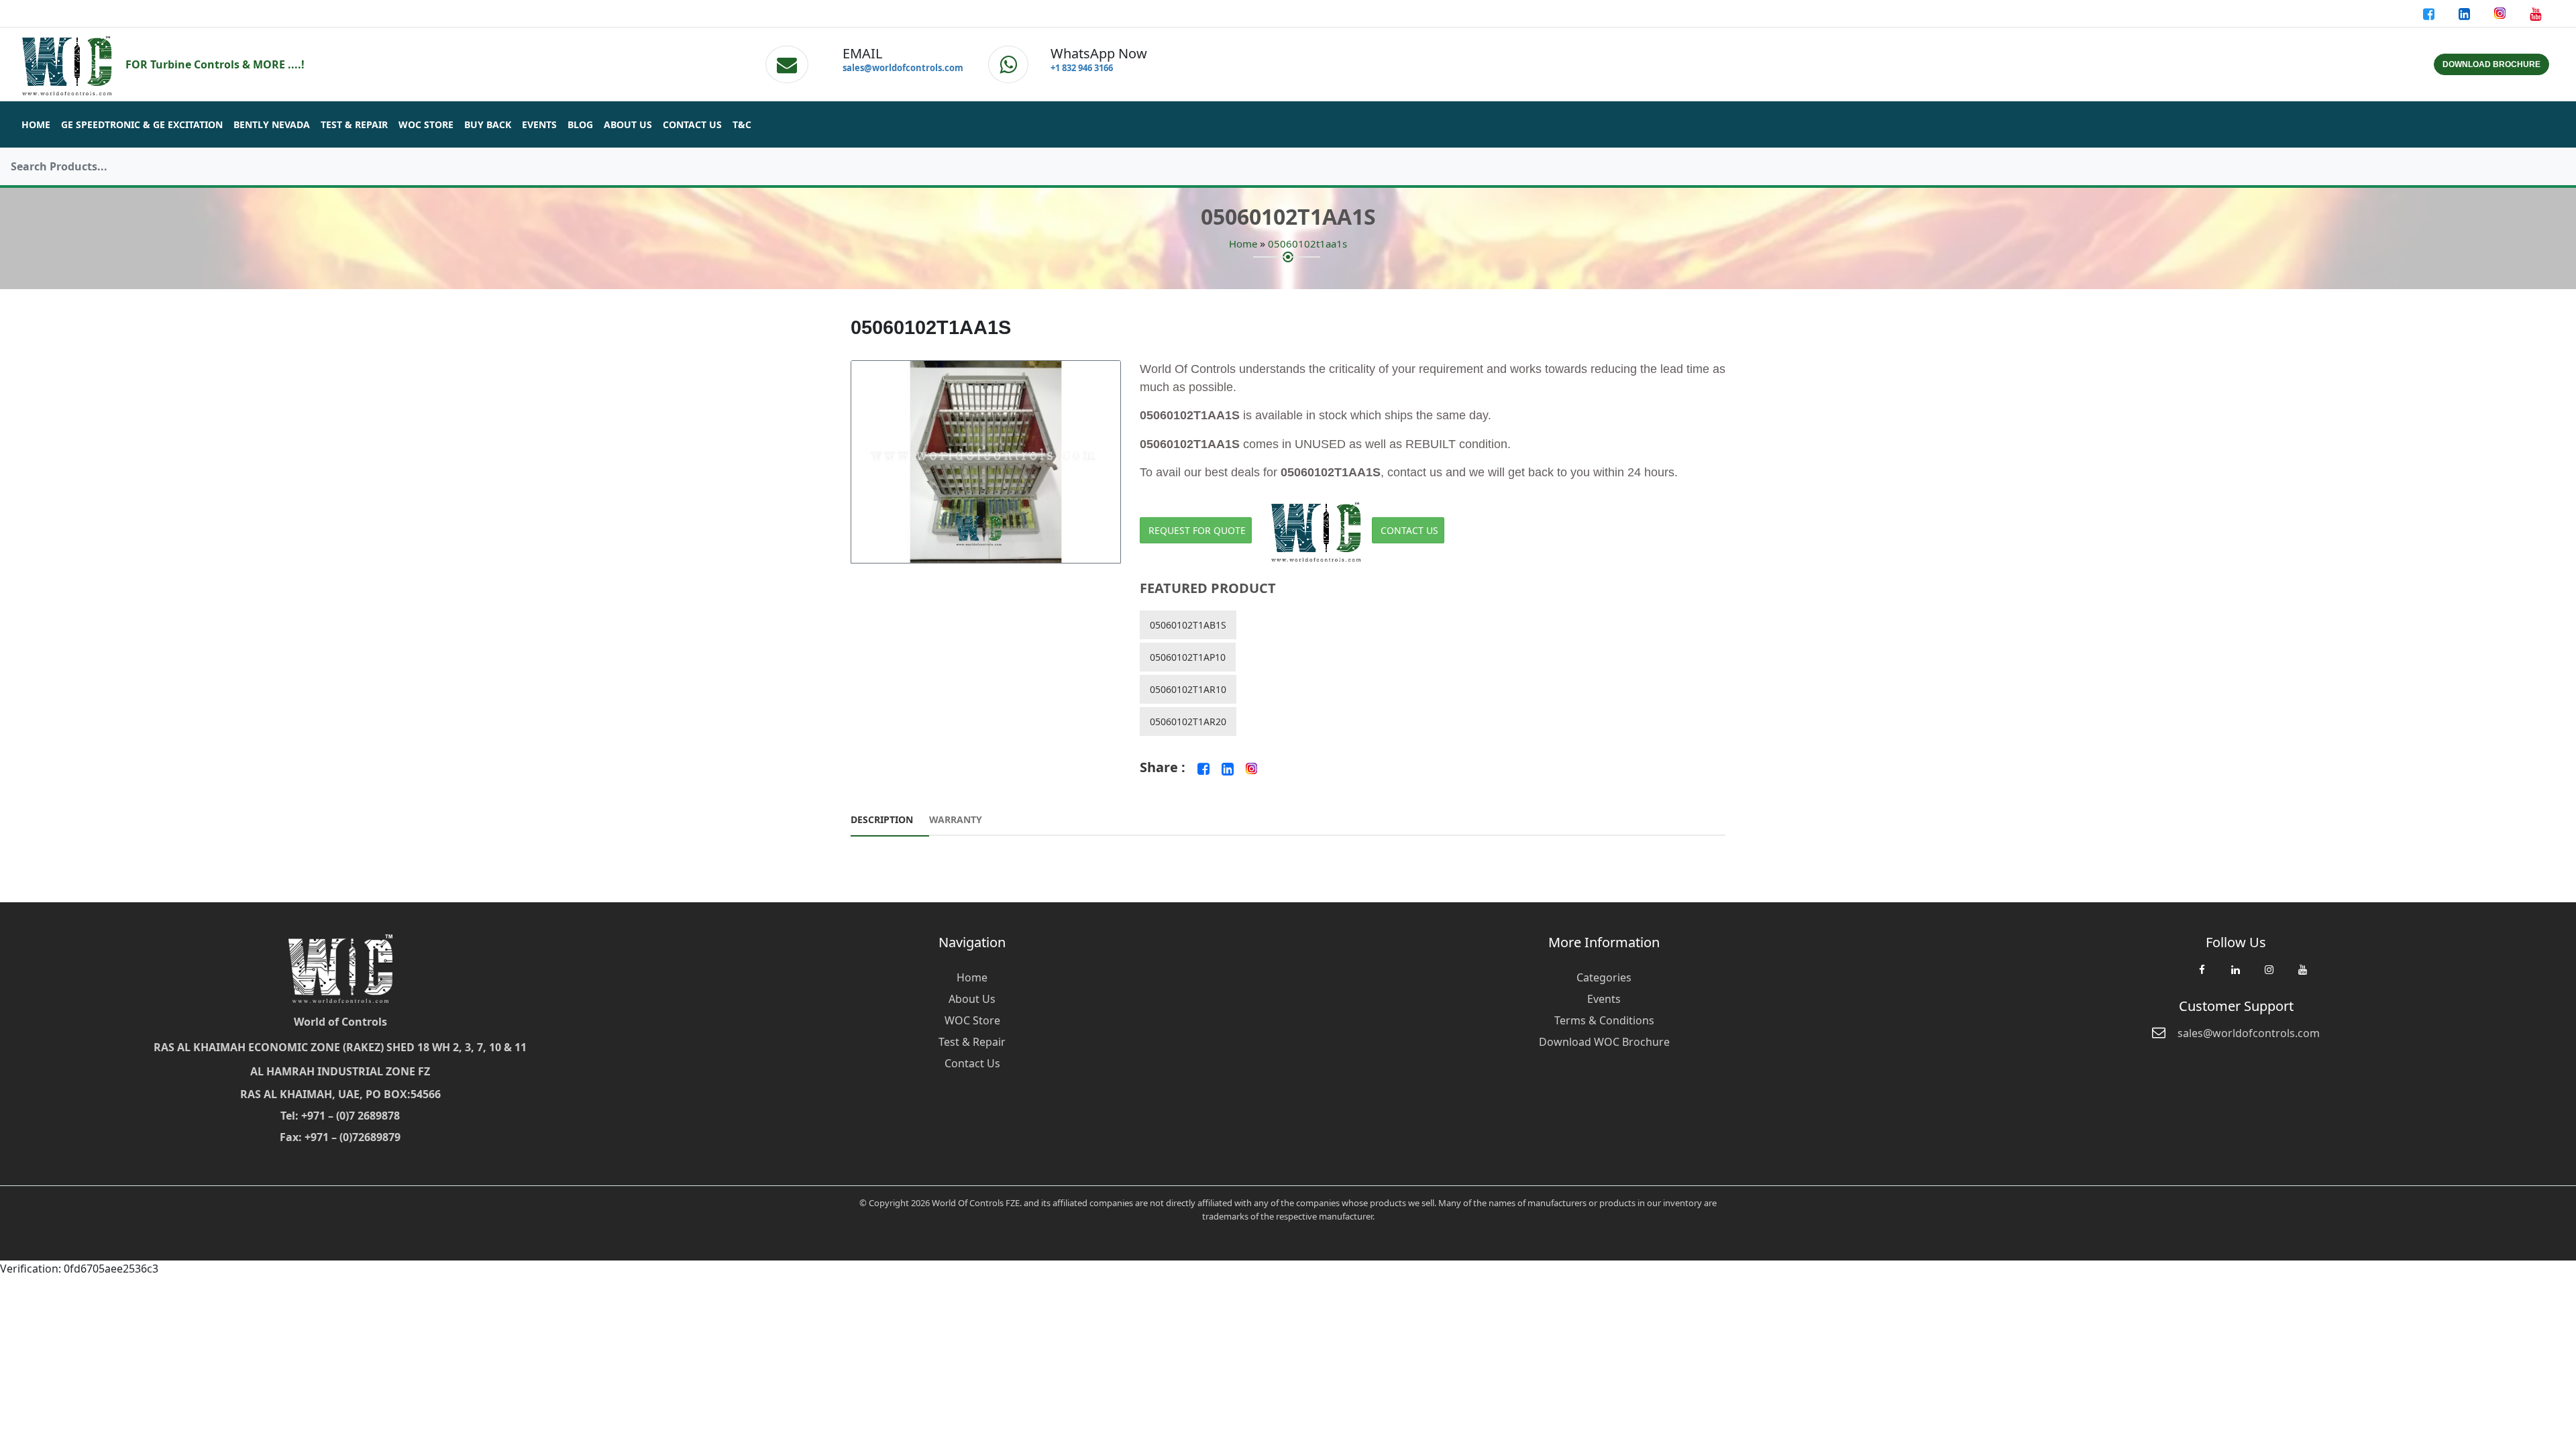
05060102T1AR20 (1188, 721)
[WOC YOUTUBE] (2302, 976)
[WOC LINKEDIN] (2235, 976)
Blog (580, 124)
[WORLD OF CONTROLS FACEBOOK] (2430, 13)
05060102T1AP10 (1188, 657)
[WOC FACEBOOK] (2202, 976)
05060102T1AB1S (1188, 625)
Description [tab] (882, 819)
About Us (628, 124)
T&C (742, 124)
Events (539, 124)
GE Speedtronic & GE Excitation (142, 124)
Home (36, 124)
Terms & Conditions (1604, 1020)
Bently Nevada (272, 124)
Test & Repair (354, 124)
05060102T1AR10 (1188, 689)
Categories (1604, 977)
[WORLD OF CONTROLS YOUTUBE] (2535, 13)
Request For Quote (1197, 530)
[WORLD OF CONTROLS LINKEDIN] (2466, 13)
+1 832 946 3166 (1082, 68)
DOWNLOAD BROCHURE (2491, 64)
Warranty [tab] (956, 819)
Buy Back (488, 124)
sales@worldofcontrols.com (903, 68)
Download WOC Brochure (1604, 1042)
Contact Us (692, 124)
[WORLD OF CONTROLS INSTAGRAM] (2501, 13)
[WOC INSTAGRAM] (2269, 976)
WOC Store (426, 124)
